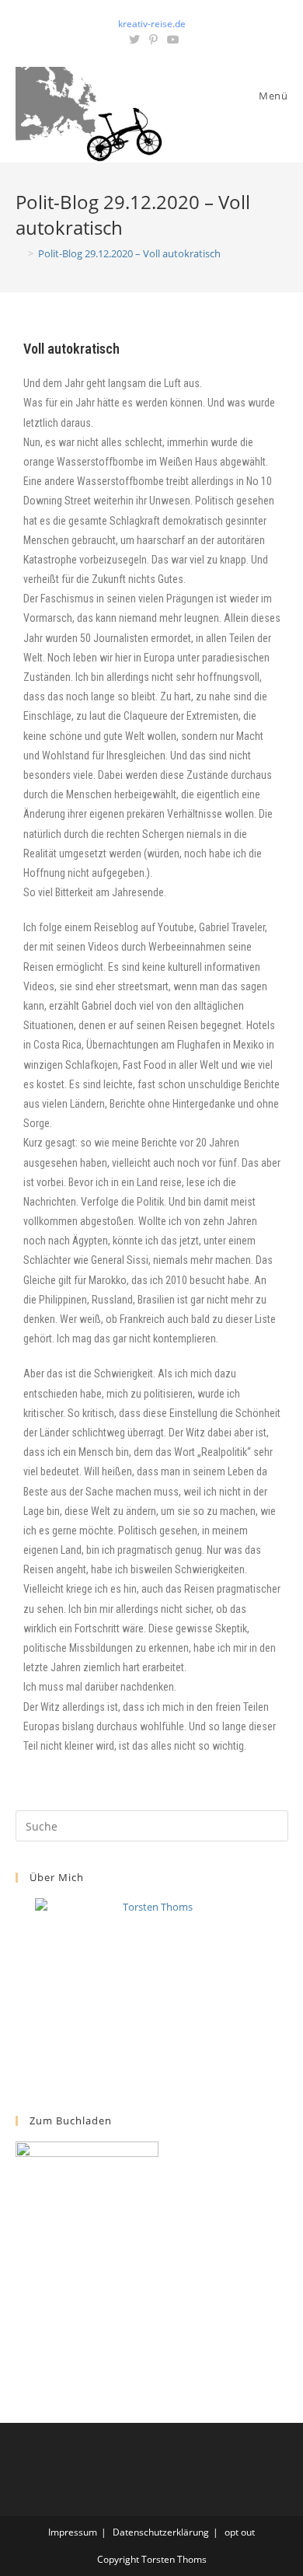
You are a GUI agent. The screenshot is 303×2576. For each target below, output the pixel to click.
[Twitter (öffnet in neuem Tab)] (134, 40)
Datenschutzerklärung (161, 2532)
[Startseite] (19, 253)
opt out (240, 2532)
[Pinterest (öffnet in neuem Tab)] (153, 40)
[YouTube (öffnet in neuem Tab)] (171, 40)
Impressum (73, 2532)
